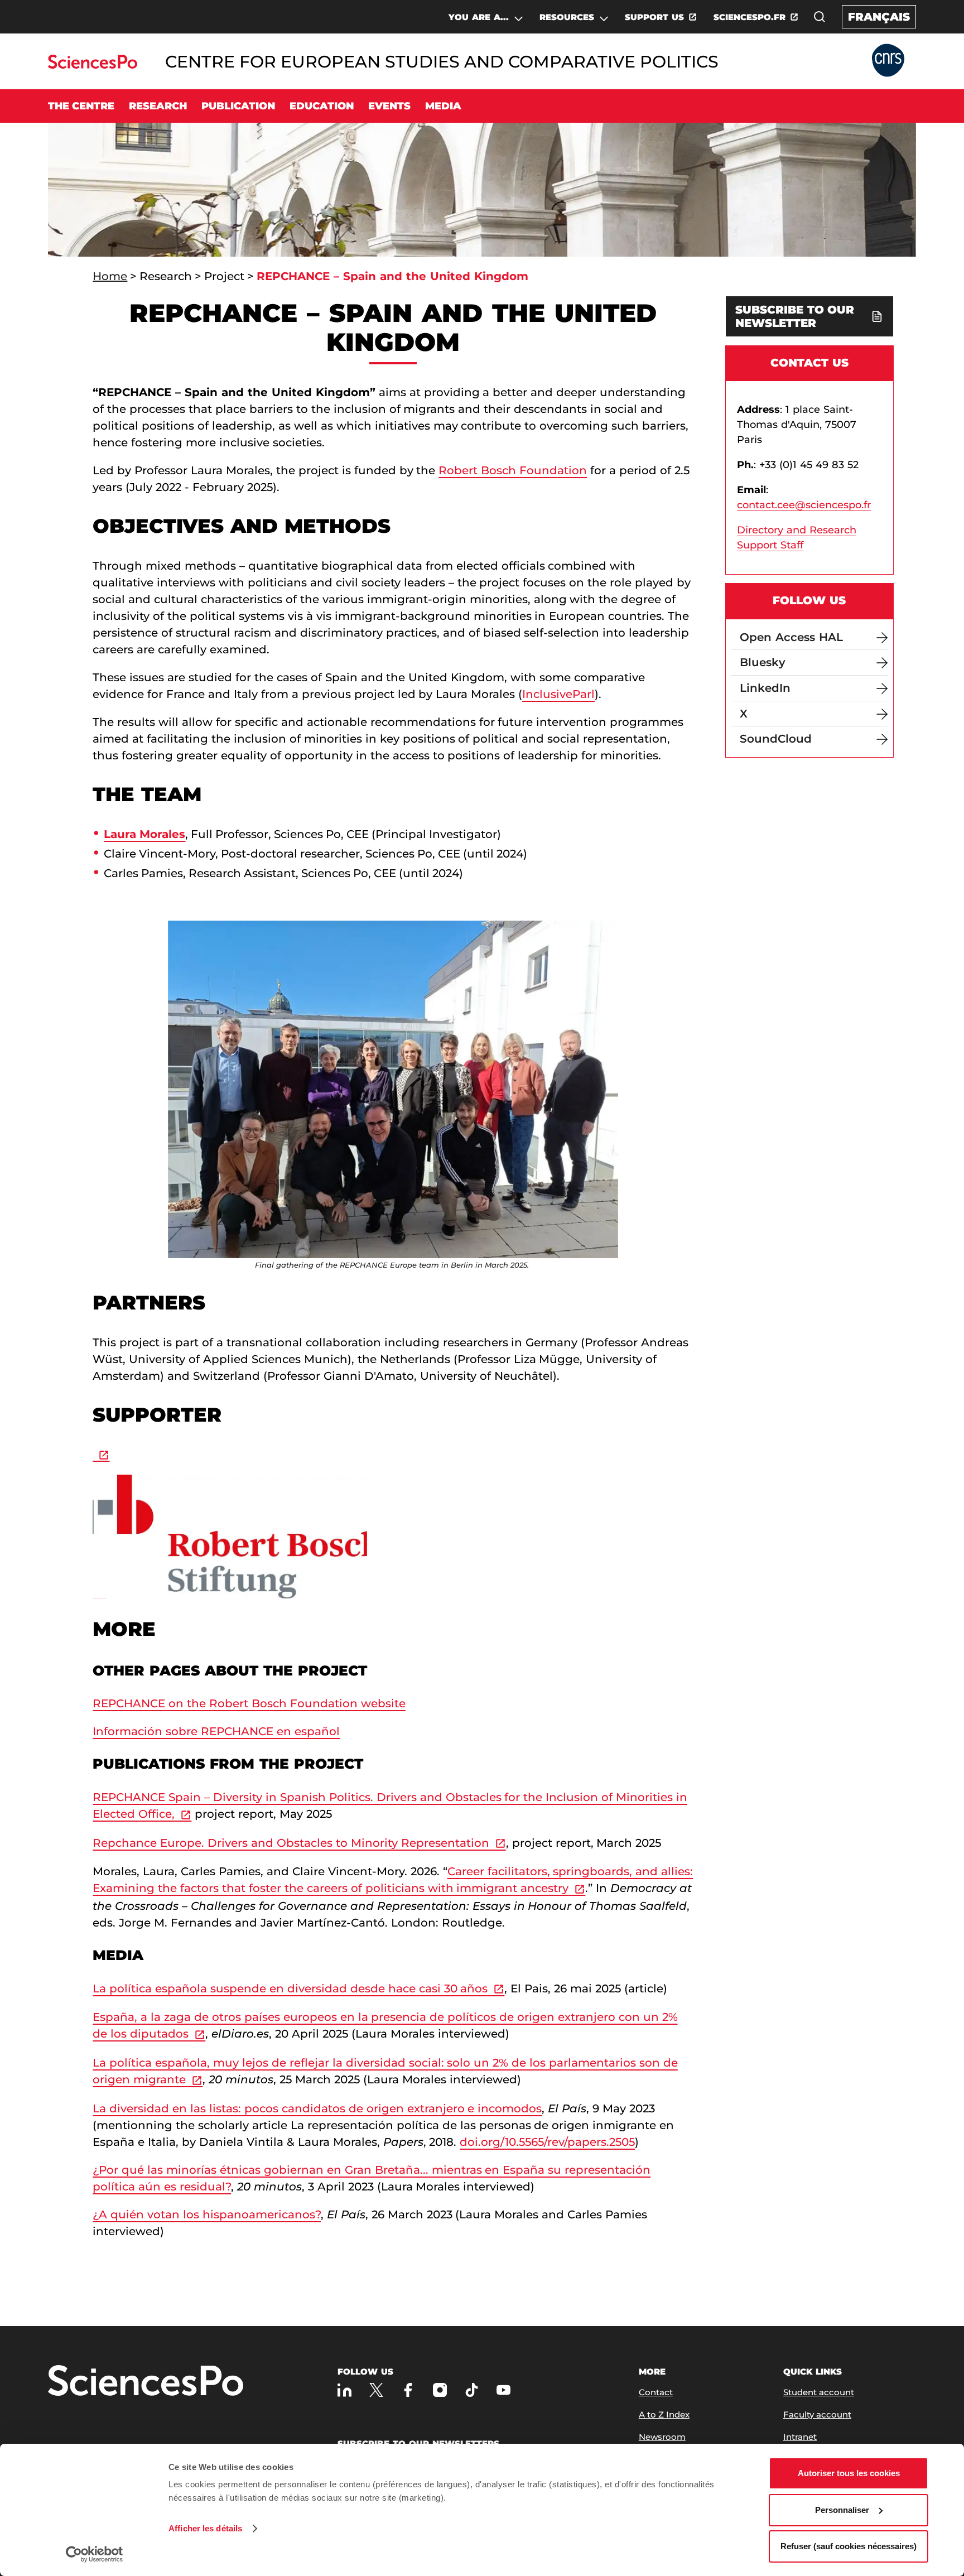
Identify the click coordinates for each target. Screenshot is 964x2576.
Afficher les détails (205, 2528)
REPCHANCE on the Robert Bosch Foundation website (249, 1703)
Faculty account (817, 2414)
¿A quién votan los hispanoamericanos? (207, 2214)
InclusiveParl (558, 694)
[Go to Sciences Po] (92, 66)
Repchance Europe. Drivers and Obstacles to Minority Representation (291, 1843)
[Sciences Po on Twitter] (376, 2390)
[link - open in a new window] (101, 1454)
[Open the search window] (820, 17)
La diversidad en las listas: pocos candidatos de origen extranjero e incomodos (317, 2108)
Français (879, 17)
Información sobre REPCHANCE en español (216, 1731)
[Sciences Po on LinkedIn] (344, 2390)
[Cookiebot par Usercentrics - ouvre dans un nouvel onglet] (95, 2554)
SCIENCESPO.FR (749, 17)
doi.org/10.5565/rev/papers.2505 (547, 2142)
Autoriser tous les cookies (849, 2473)
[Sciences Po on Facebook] (408, 2390)
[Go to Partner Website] (888, 61)
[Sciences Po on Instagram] (440, 2390)
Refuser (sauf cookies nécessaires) (849, 2546)
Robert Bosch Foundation (513, 470)
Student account (819, 2392)
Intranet (800, 2437)
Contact (656, 2392)
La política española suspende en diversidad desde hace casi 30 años (290, 1988)
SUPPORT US (654, 17)
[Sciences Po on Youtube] (503, 2390)
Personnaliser (842, 2510)
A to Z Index (664, 2414)
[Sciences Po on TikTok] (472, 2390)
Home (110, 276)
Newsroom (662, 2437)
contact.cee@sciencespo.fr (804, 505)
